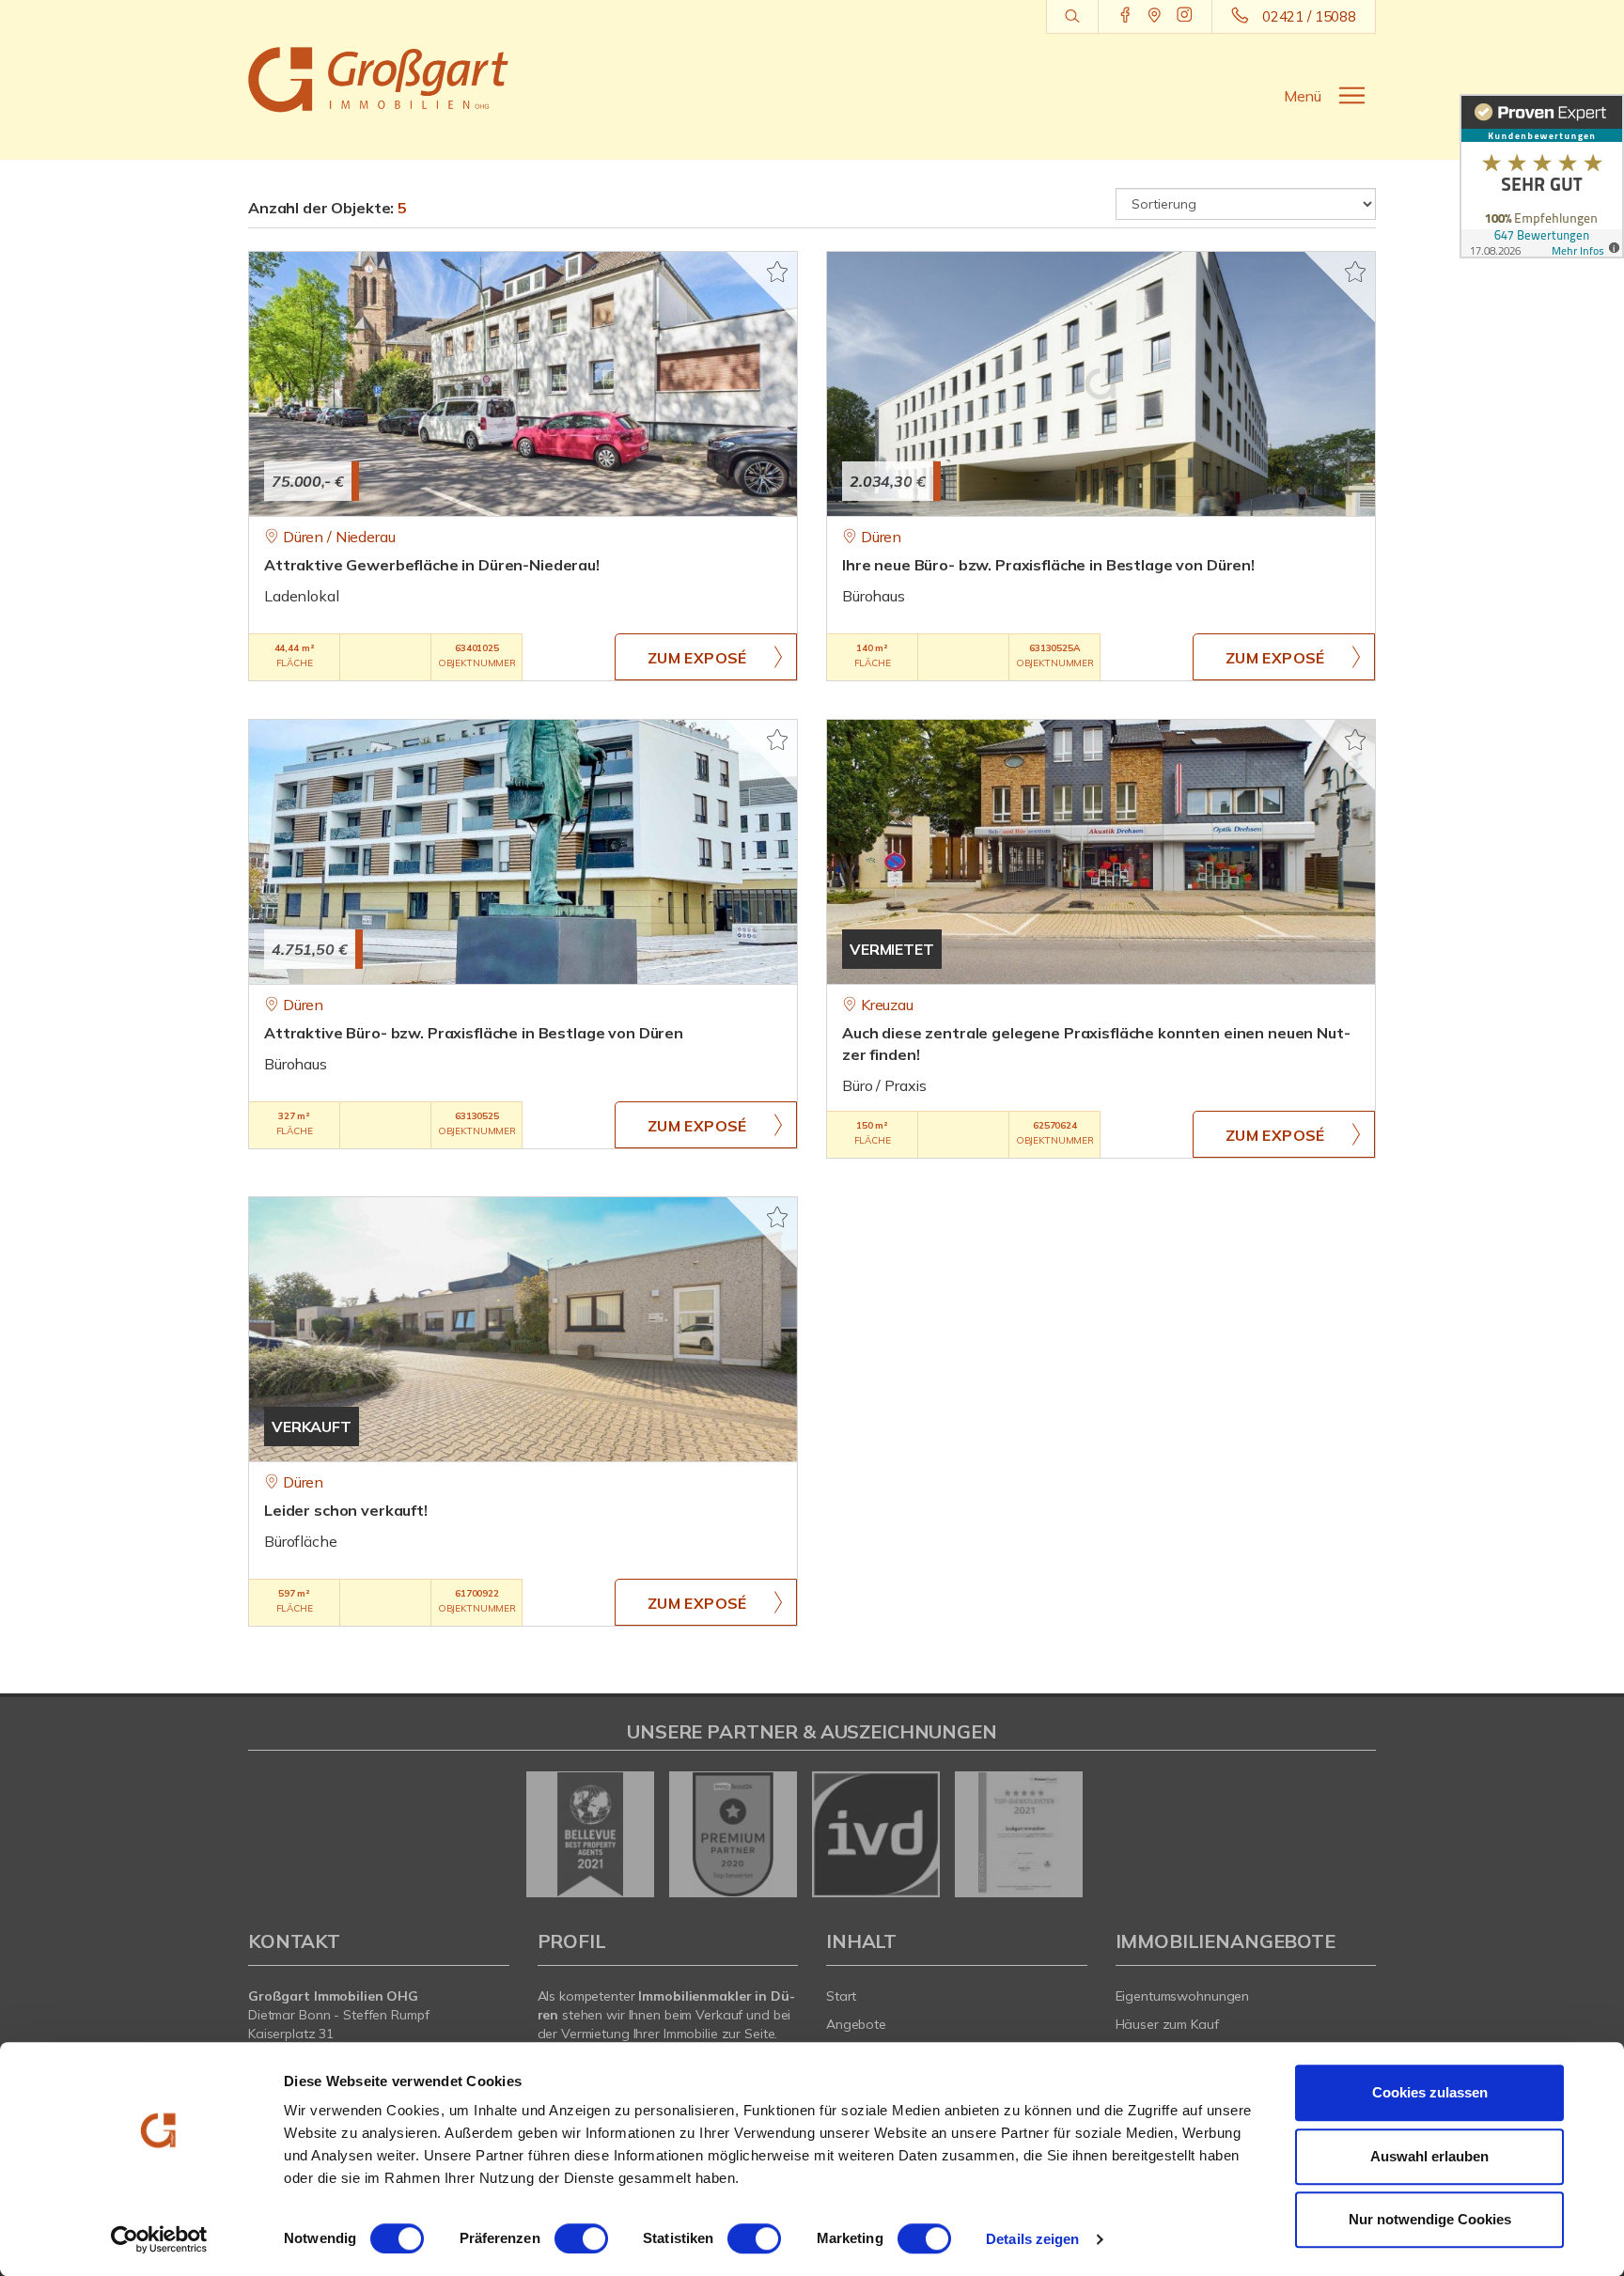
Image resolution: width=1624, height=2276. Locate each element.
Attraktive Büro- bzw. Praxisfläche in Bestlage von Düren (474, 1033)
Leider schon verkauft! (346, 1510)
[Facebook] (1125, 16)
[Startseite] (379, 80)
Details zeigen (1032, 2239)
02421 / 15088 (1309, 16)
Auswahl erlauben (1429, 2156)
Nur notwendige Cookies (1430, 2219)
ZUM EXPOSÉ (697, 658)
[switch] (581, 2238)
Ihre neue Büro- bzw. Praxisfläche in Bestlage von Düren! (1048, 565)
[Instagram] (1185, 16)
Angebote (856, 2024)
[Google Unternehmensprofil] (1155, 16)
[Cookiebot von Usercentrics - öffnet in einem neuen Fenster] (159, 2239)
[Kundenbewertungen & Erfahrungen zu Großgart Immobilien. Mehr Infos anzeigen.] (1542, 176)
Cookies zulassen (1430, 2092)
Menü (1303, 96)
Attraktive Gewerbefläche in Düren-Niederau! (432, 565)
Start (841, 1996)
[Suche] (1072, 17)
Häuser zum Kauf (1167, 2024)
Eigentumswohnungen (1183, 1996)
